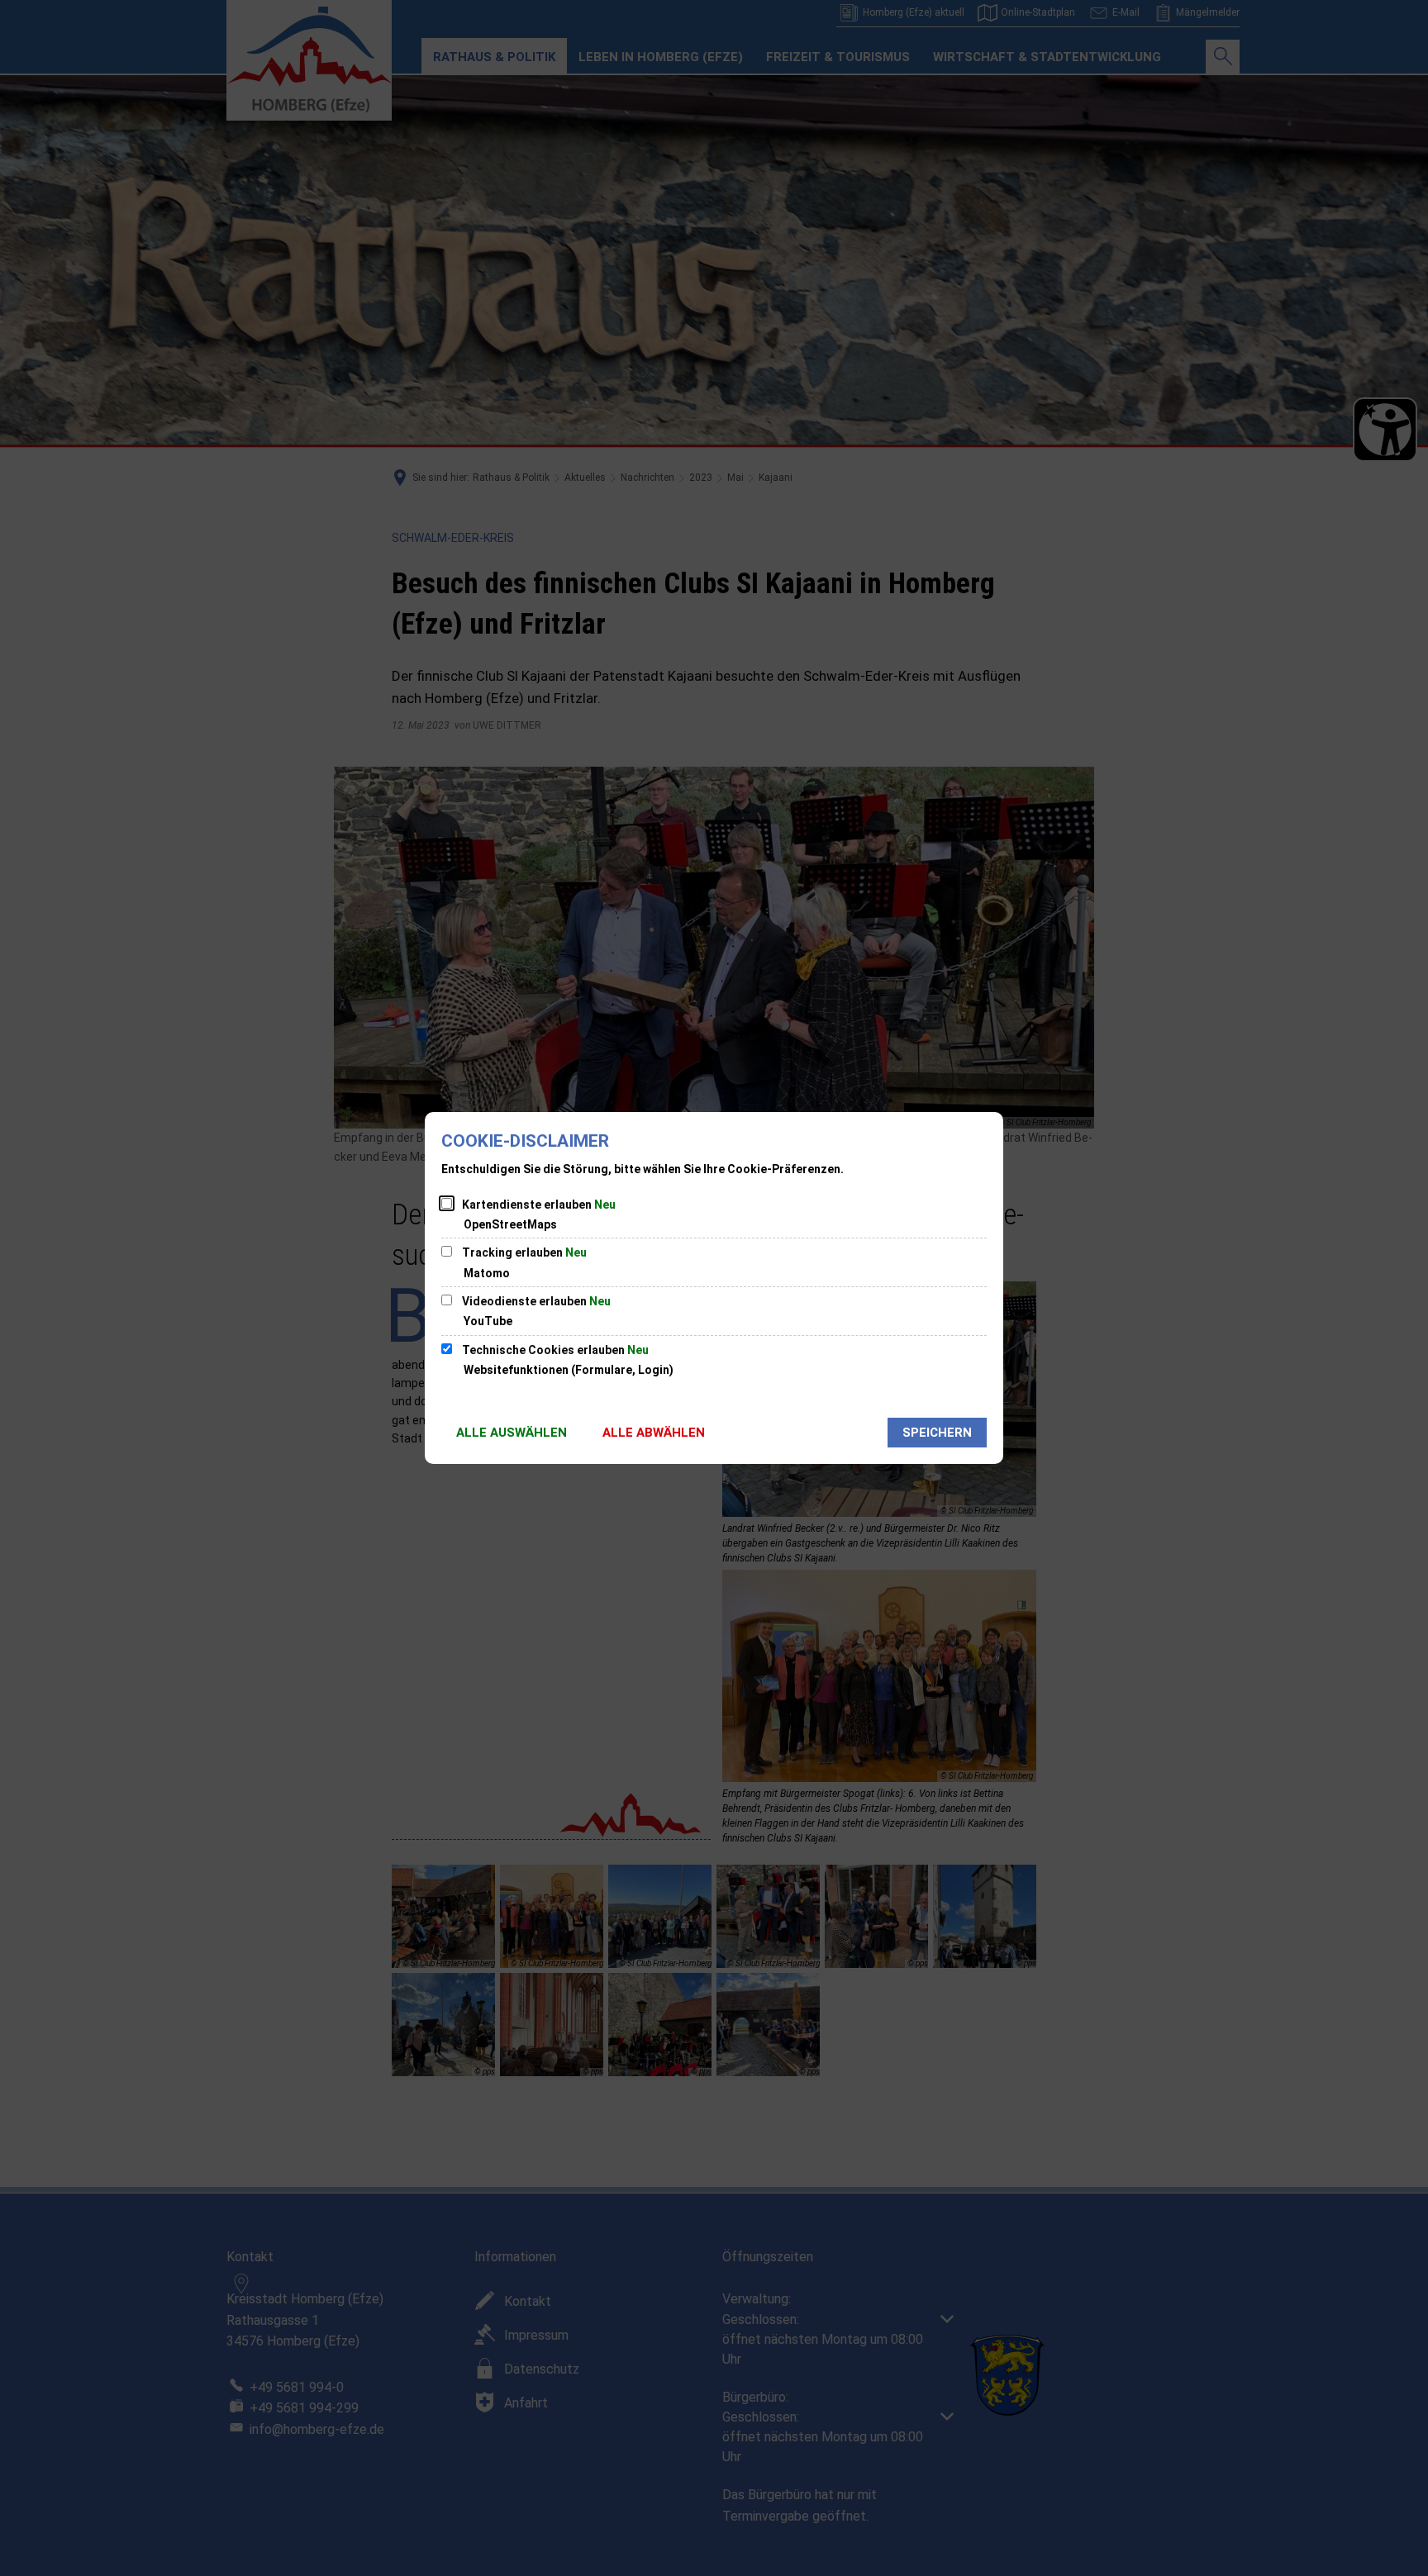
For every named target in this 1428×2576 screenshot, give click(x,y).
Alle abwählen (654, 1433)
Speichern (937, 1433)
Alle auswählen (512, 1433)
